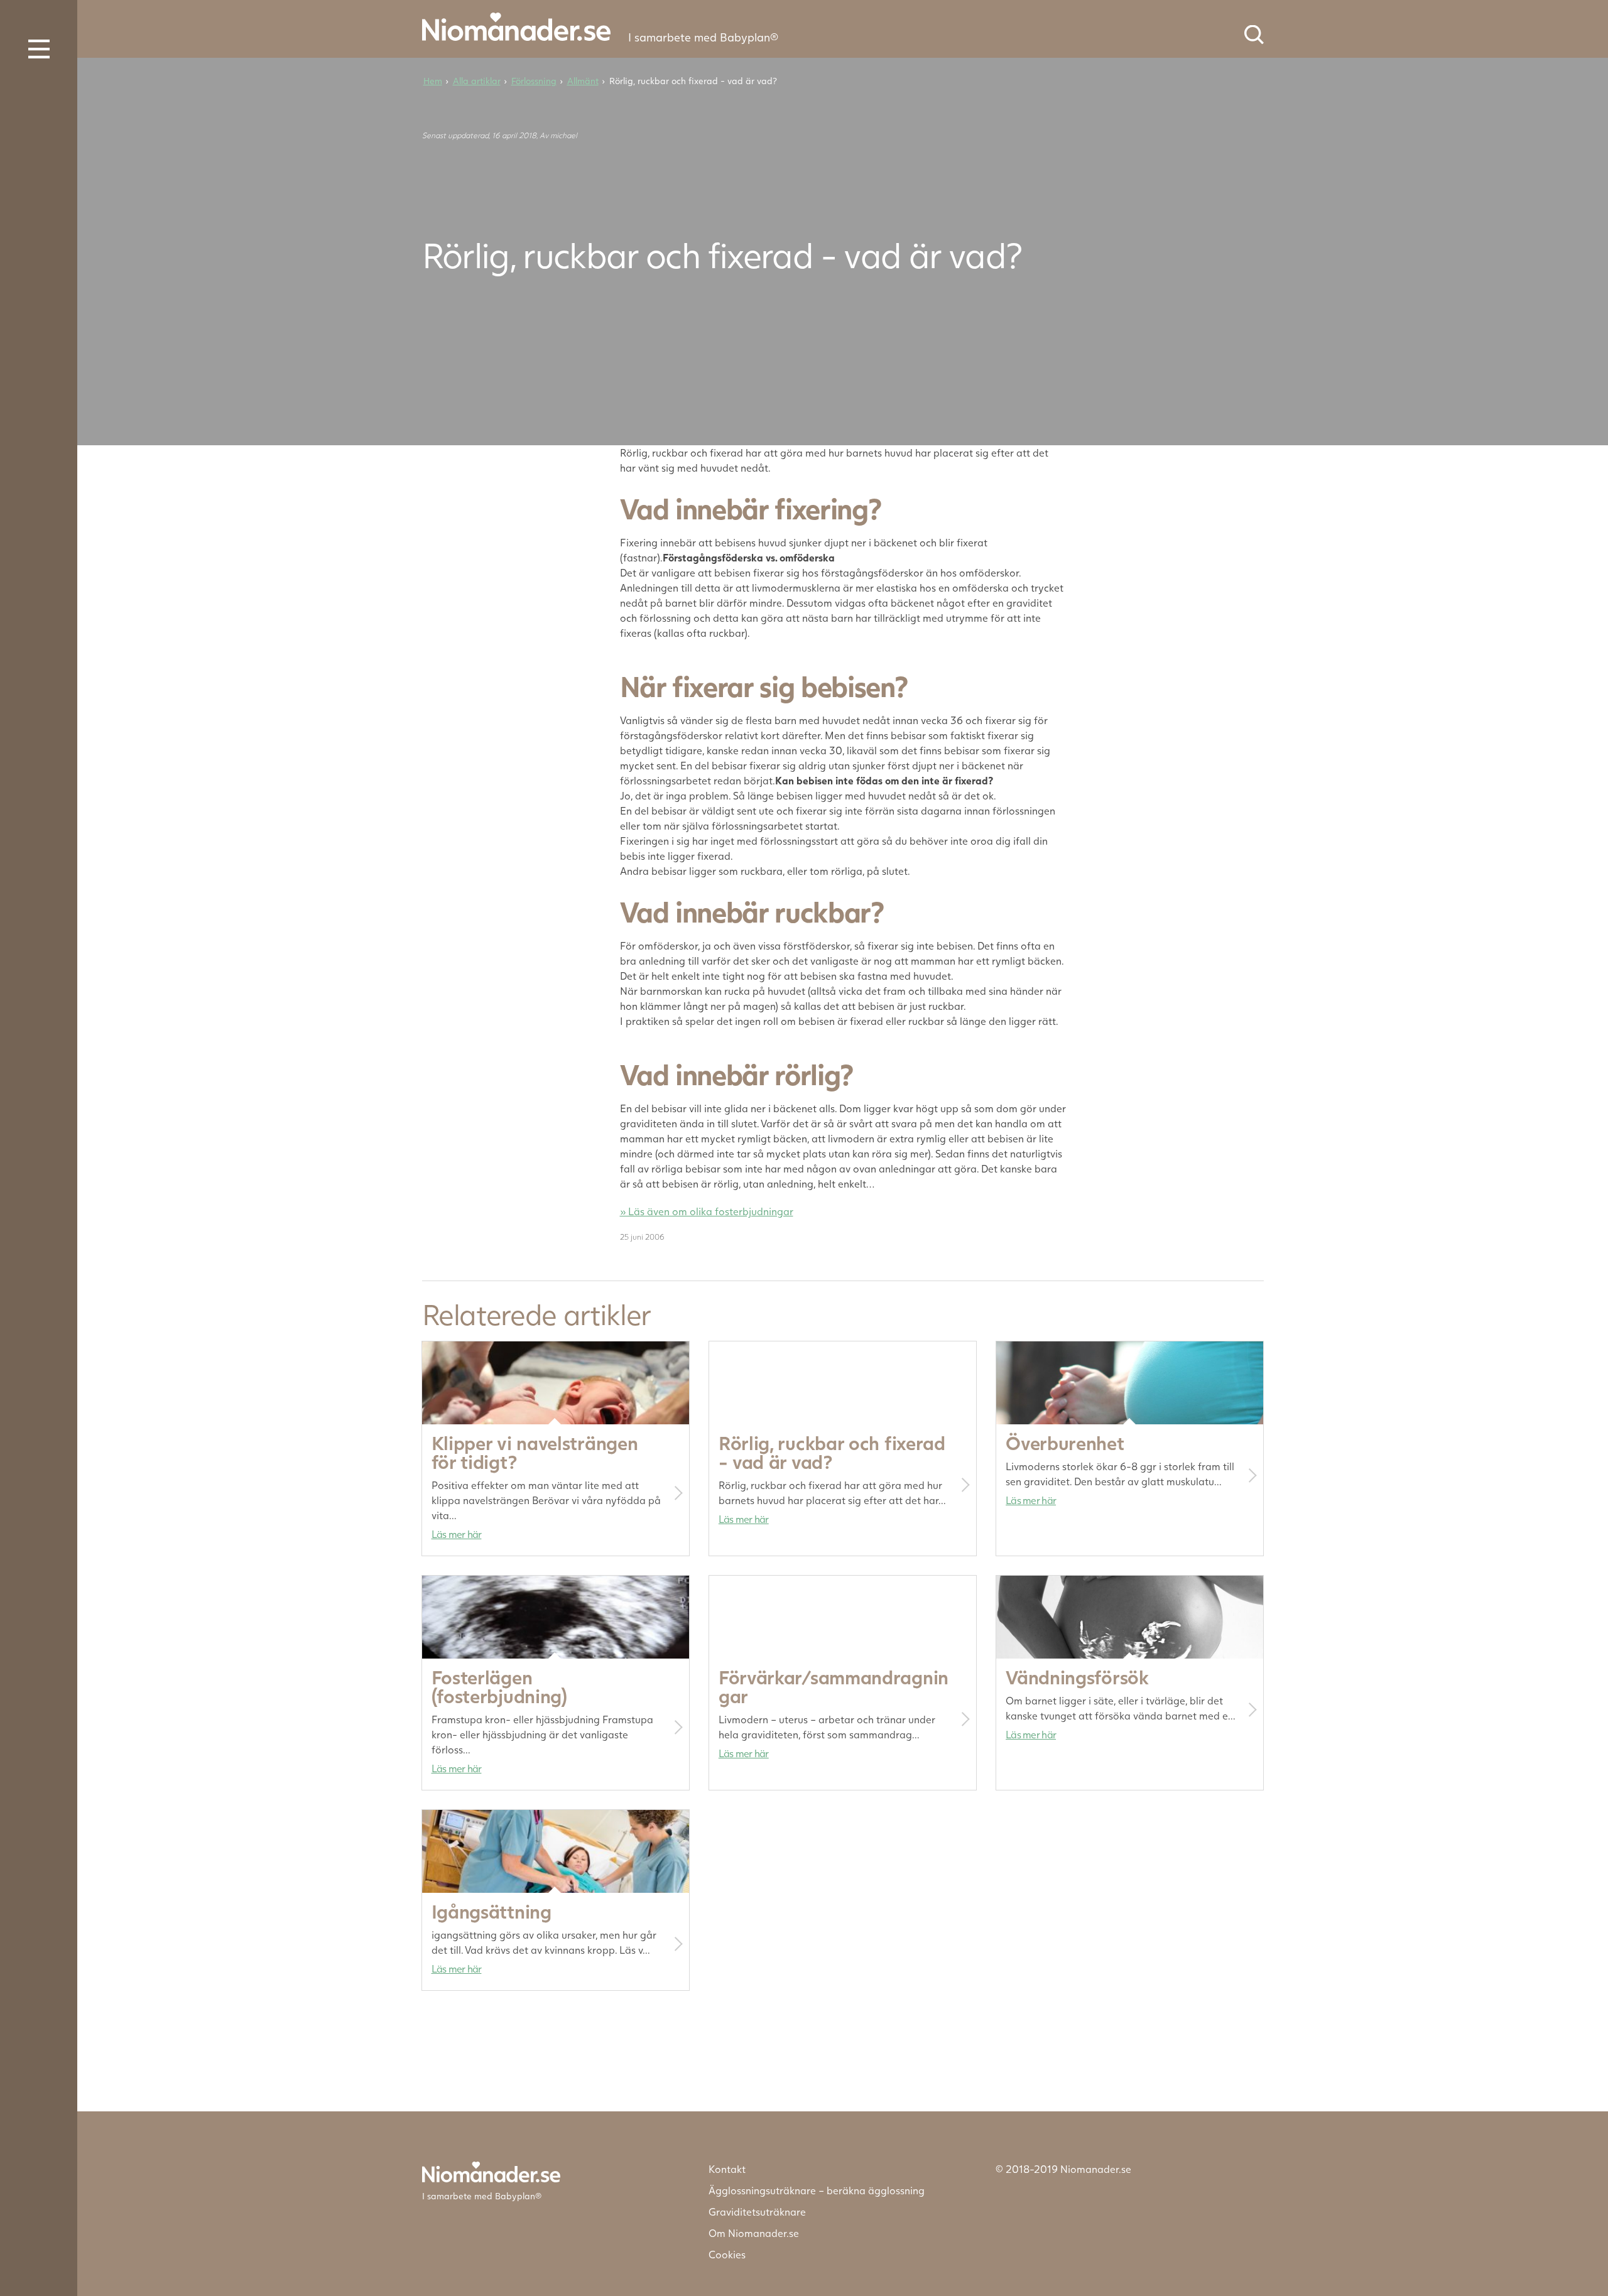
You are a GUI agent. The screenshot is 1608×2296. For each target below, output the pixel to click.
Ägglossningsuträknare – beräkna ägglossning (817, 2190)
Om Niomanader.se (754, 2233)
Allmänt (583, 81)
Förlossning (534, 81)
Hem (433, 81)
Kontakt (727, 2169)
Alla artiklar (477, 81)
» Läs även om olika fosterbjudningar (707, 1211)
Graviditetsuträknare (757, 2212)
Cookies (727, 2254)
